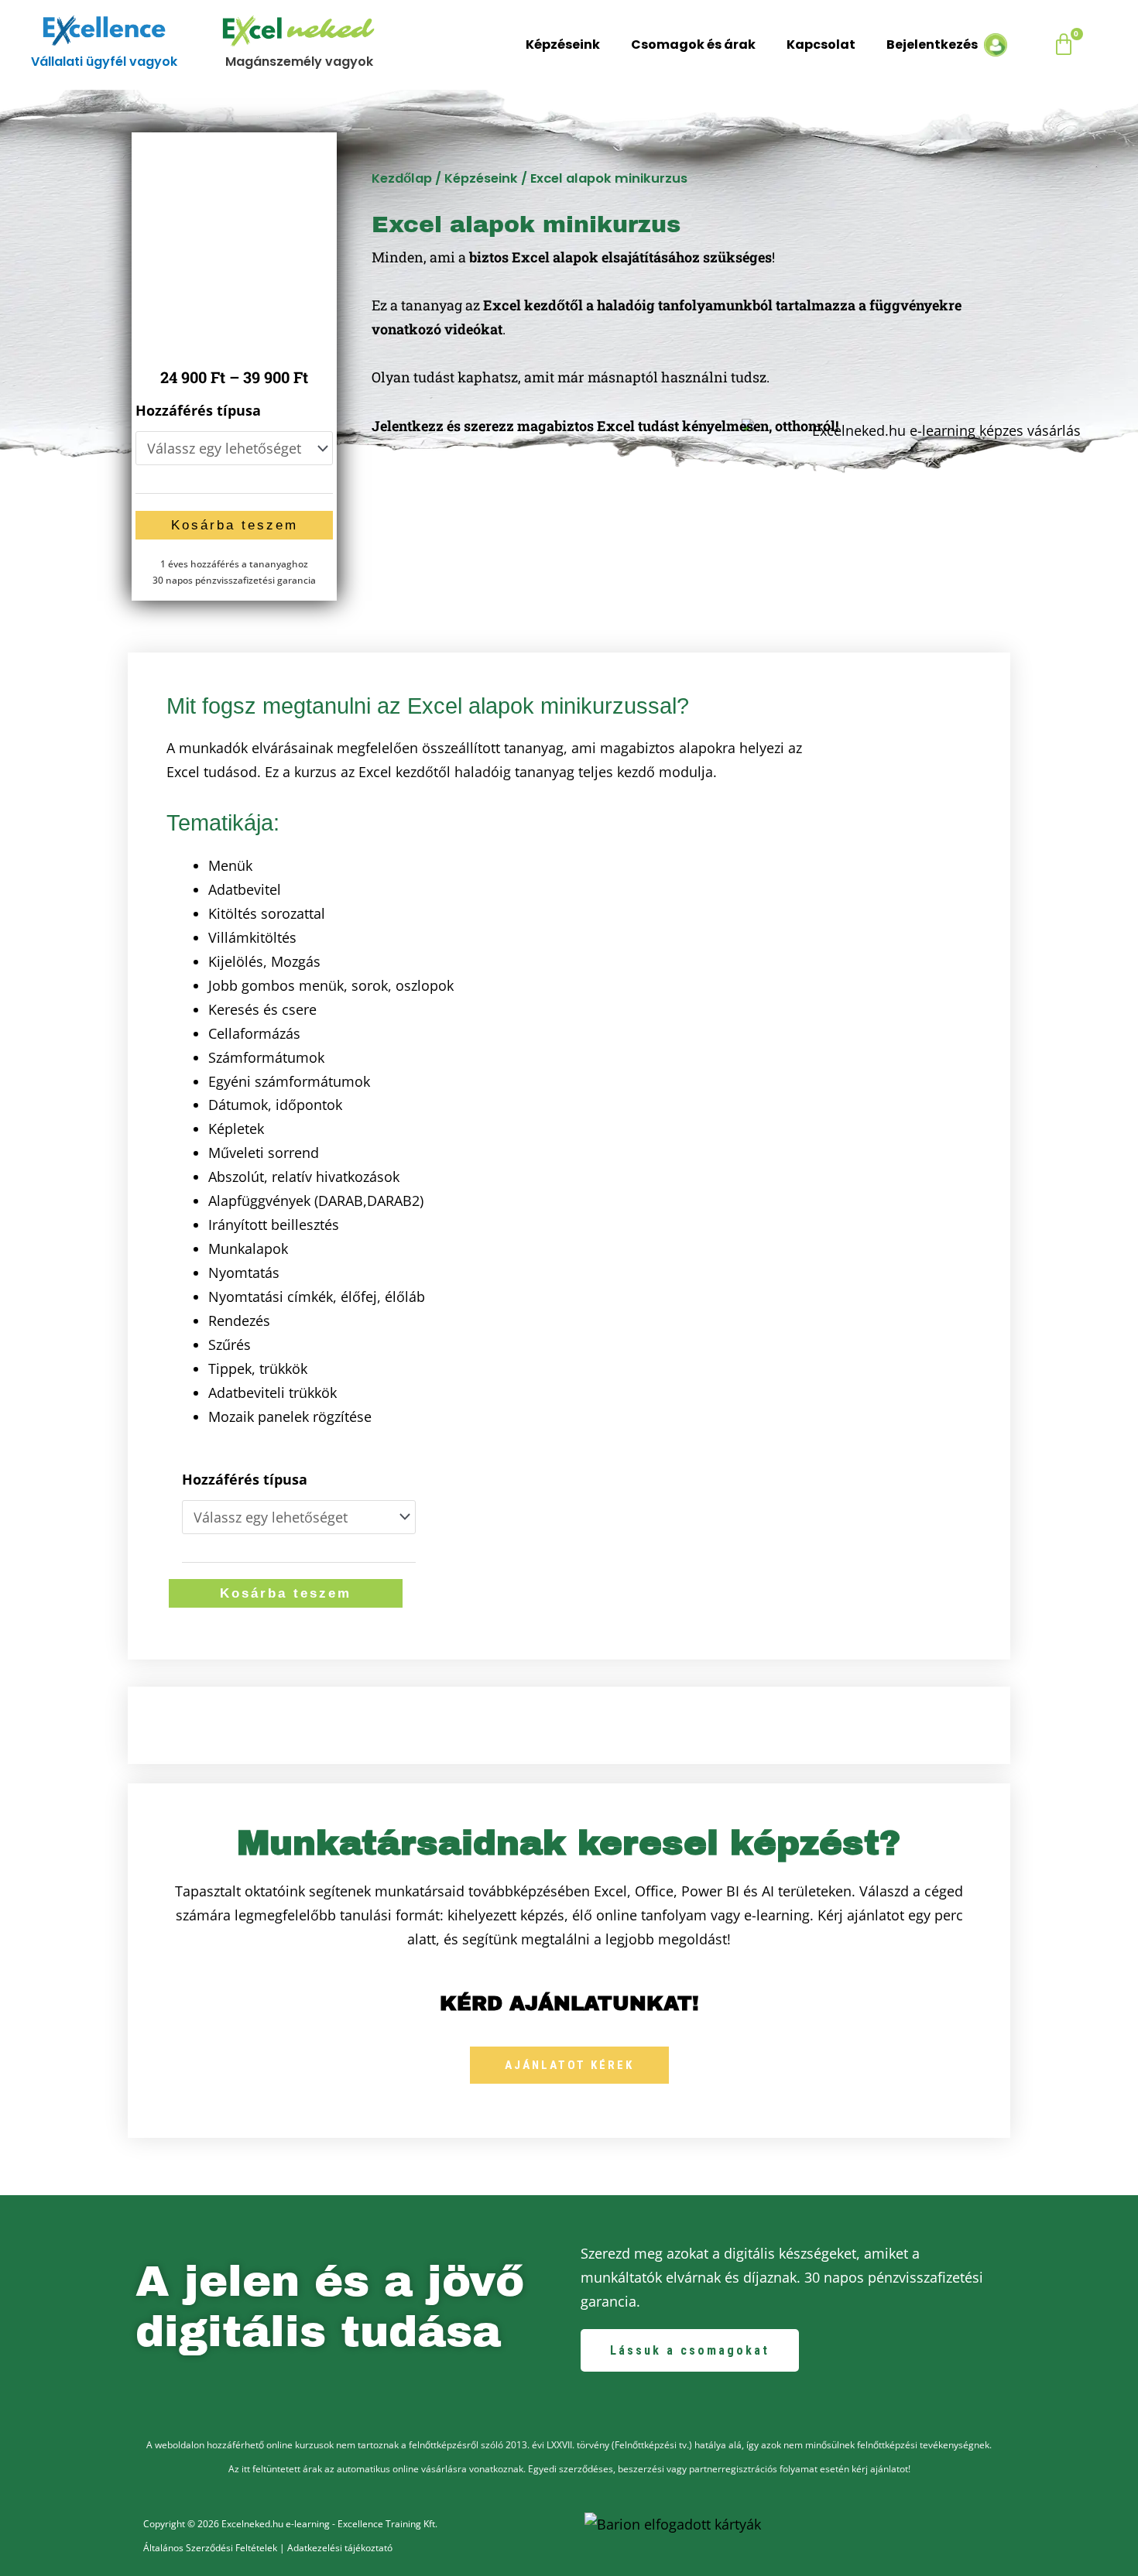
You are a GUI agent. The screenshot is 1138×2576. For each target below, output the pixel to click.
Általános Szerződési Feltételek (210, 2548)
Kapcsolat (821, 45)
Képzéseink (563, 45)
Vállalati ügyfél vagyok (104, 62)
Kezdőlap (402, 178)
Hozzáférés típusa (198, 410)
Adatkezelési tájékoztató (340, 2548)
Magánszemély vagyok (299, 62)
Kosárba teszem (235, 525)
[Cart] (1065, 45)
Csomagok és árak (693, 45)
